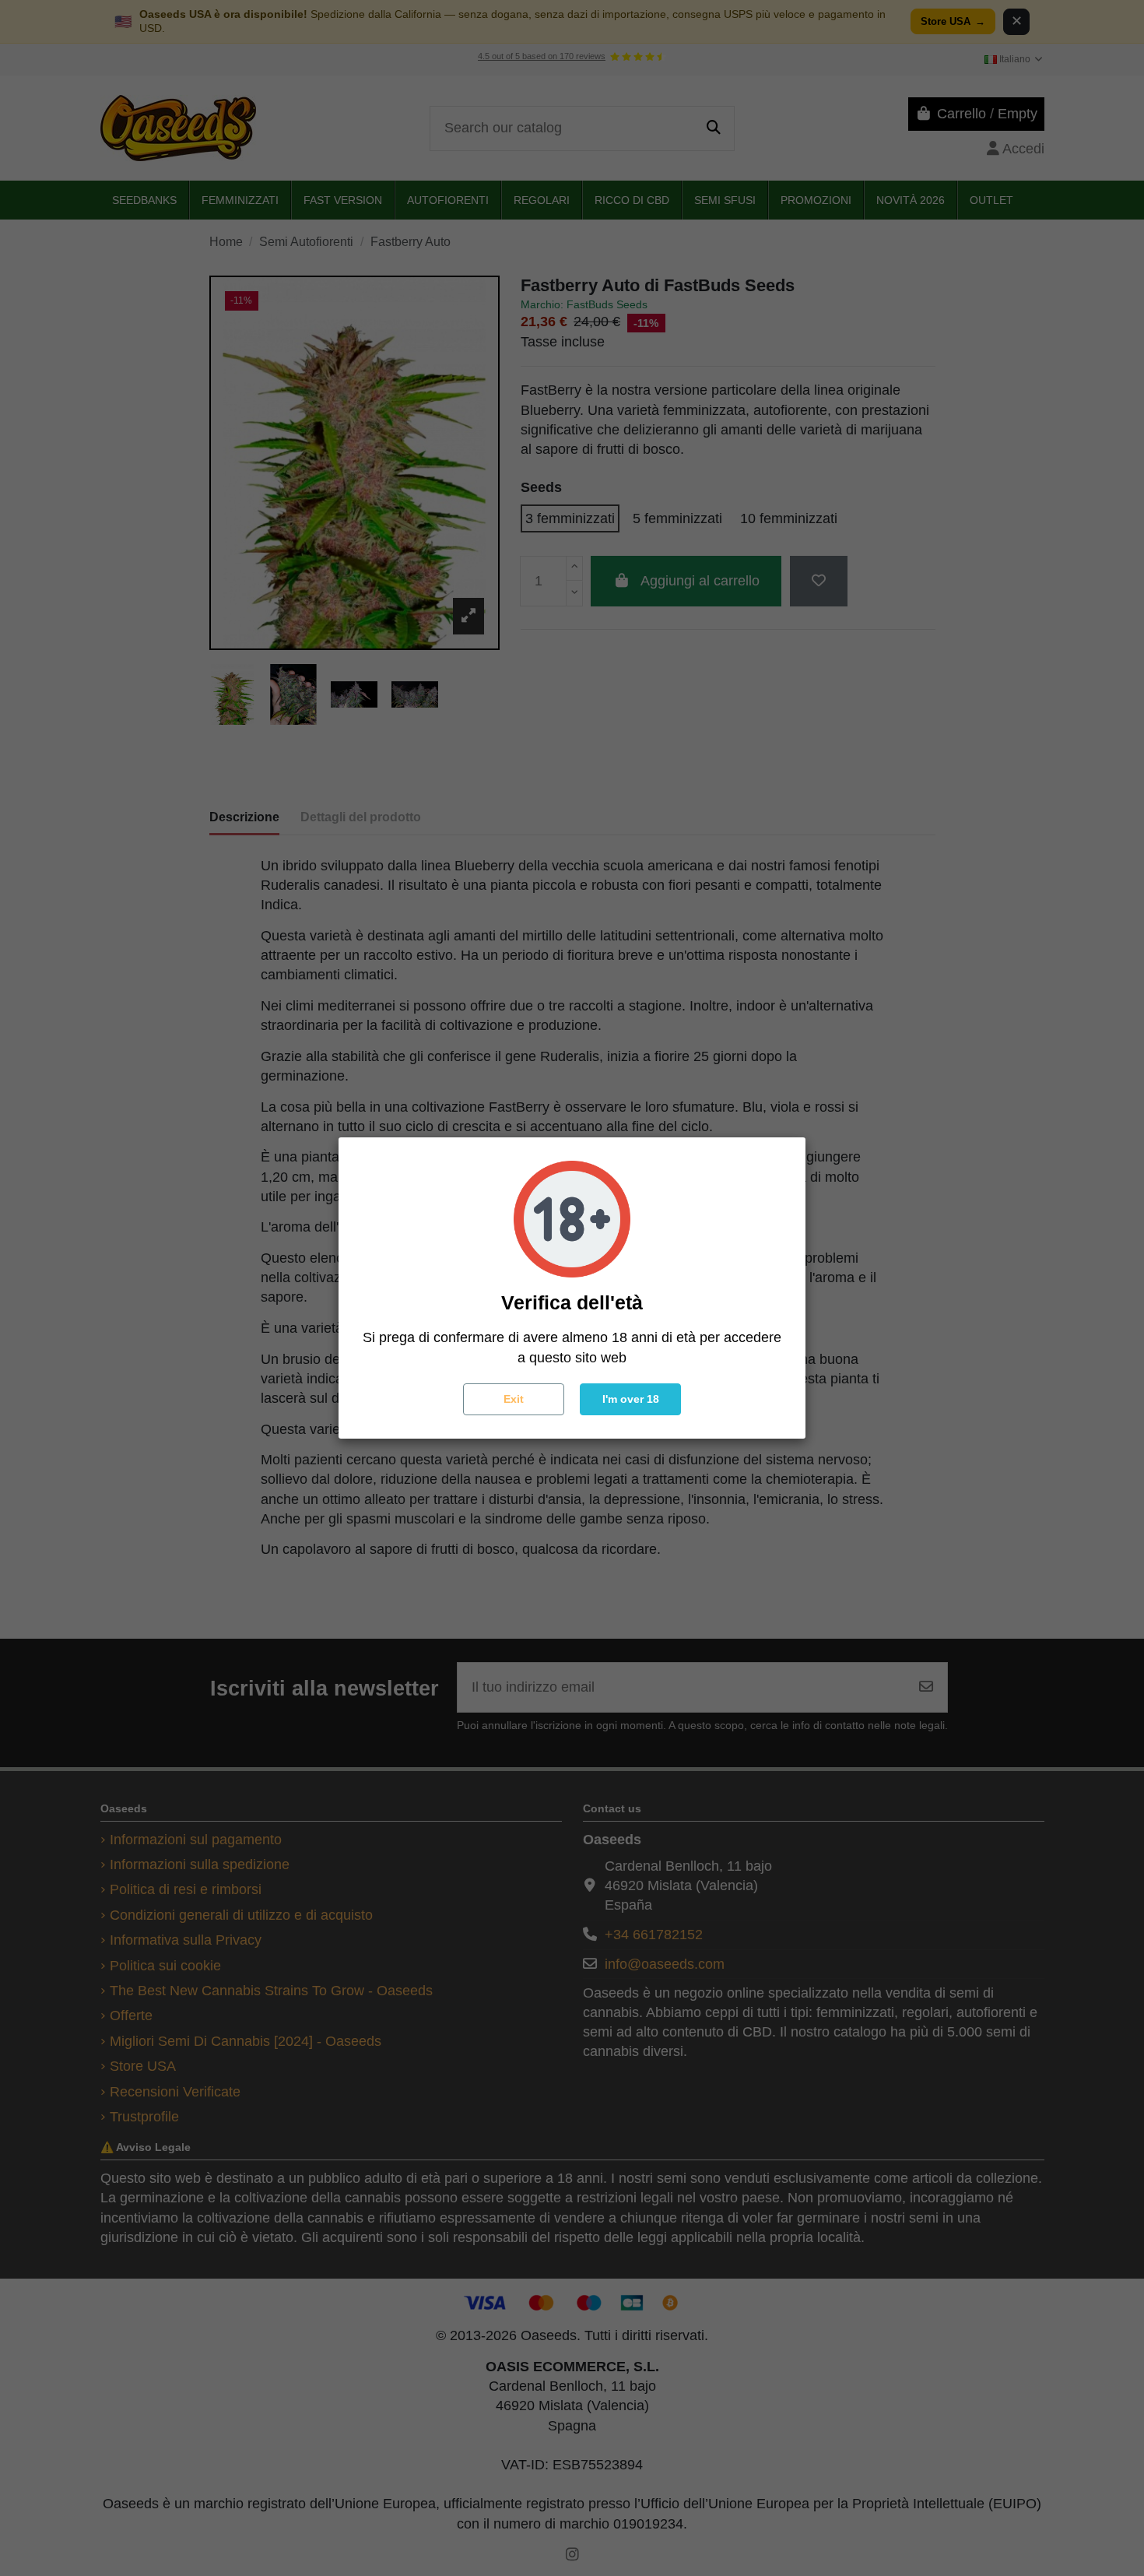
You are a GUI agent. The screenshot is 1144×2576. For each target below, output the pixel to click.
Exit (514, 1399)
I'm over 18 (631, 1399)
